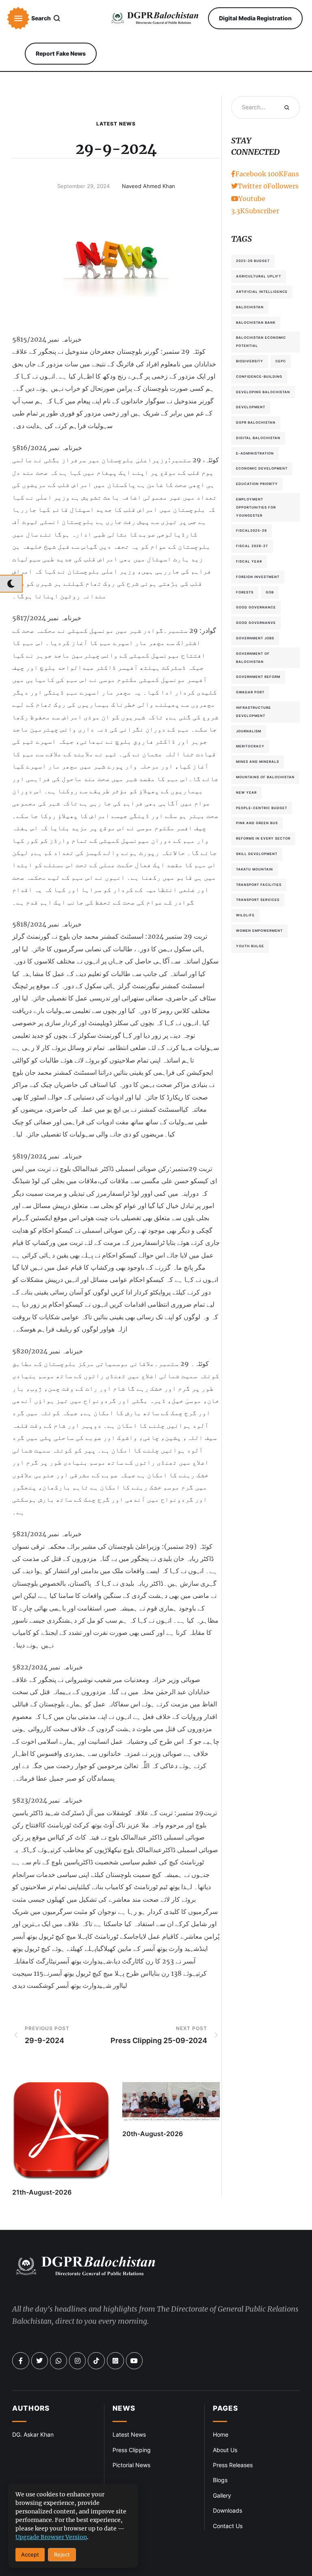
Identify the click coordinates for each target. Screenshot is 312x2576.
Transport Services (258, 900)
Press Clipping (132, 2450)
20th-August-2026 (153, 2134)
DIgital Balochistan (258, 438)
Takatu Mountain (255, 869)
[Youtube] (134, 2361)
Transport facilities (259, 885)
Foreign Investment (258, 577)
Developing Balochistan (263, 392)
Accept (30, 2554)
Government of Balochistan (253, 658)
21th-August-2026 (42, 2192)
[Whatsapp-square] (115, 2361)
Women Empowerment (259, 931)
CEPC (281, 361)
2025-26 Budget (253, 261)
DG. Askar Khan (33, 2434)
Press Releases (233, 2465)
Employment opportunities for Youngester (256, 507)
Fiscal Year (249, 561)
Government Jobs (255, 638)
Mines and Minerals (258, 762)
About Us (225, 2450)
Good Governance (256, 607)
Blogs (220, 2480)
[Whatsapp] (58, 2361)
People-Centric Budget (262, 808)
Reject (62, 2554)
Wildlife (245, 915)
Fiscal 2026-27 (252, 546)
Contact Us (228, 2526)
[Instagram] (78, 2361)
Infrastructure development (253, 712)
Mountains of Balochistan (265, 777)
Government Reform (258, 677)
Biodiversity (250, 361)
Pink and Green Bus (257, 823)
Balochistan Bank (256, 323)
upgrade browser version (51, 2537)
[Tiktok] (96, 2361)
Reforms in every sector (263, 838)
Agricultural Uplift (259, 276)
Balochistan (250, 307)
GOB (270, 592)
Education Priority (257, 484)
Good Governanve (256, 623)
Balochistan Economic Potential (261, 342)
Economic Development (262, 468)
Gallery (222, 2495)
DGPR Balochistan (256, 422)
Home (221, 2434)
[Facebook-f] (21, 2361)
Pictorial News (131, 2465)
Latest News (116, 124)
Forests (245, 592)
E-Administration (255, 453)
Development (251, 407)
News (124, 2408)
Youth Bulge (250, 946)
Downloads (227, 2510)
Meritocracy (250, 746)
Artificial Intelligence (262, 292)
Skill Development (257, 854)
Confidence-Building (259, 377)
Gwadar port (250, 692)
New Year (246, 792)
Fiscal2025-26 (251, 530)
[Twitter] (40, 2361)
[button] (18, 18)
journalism (249, 731)
